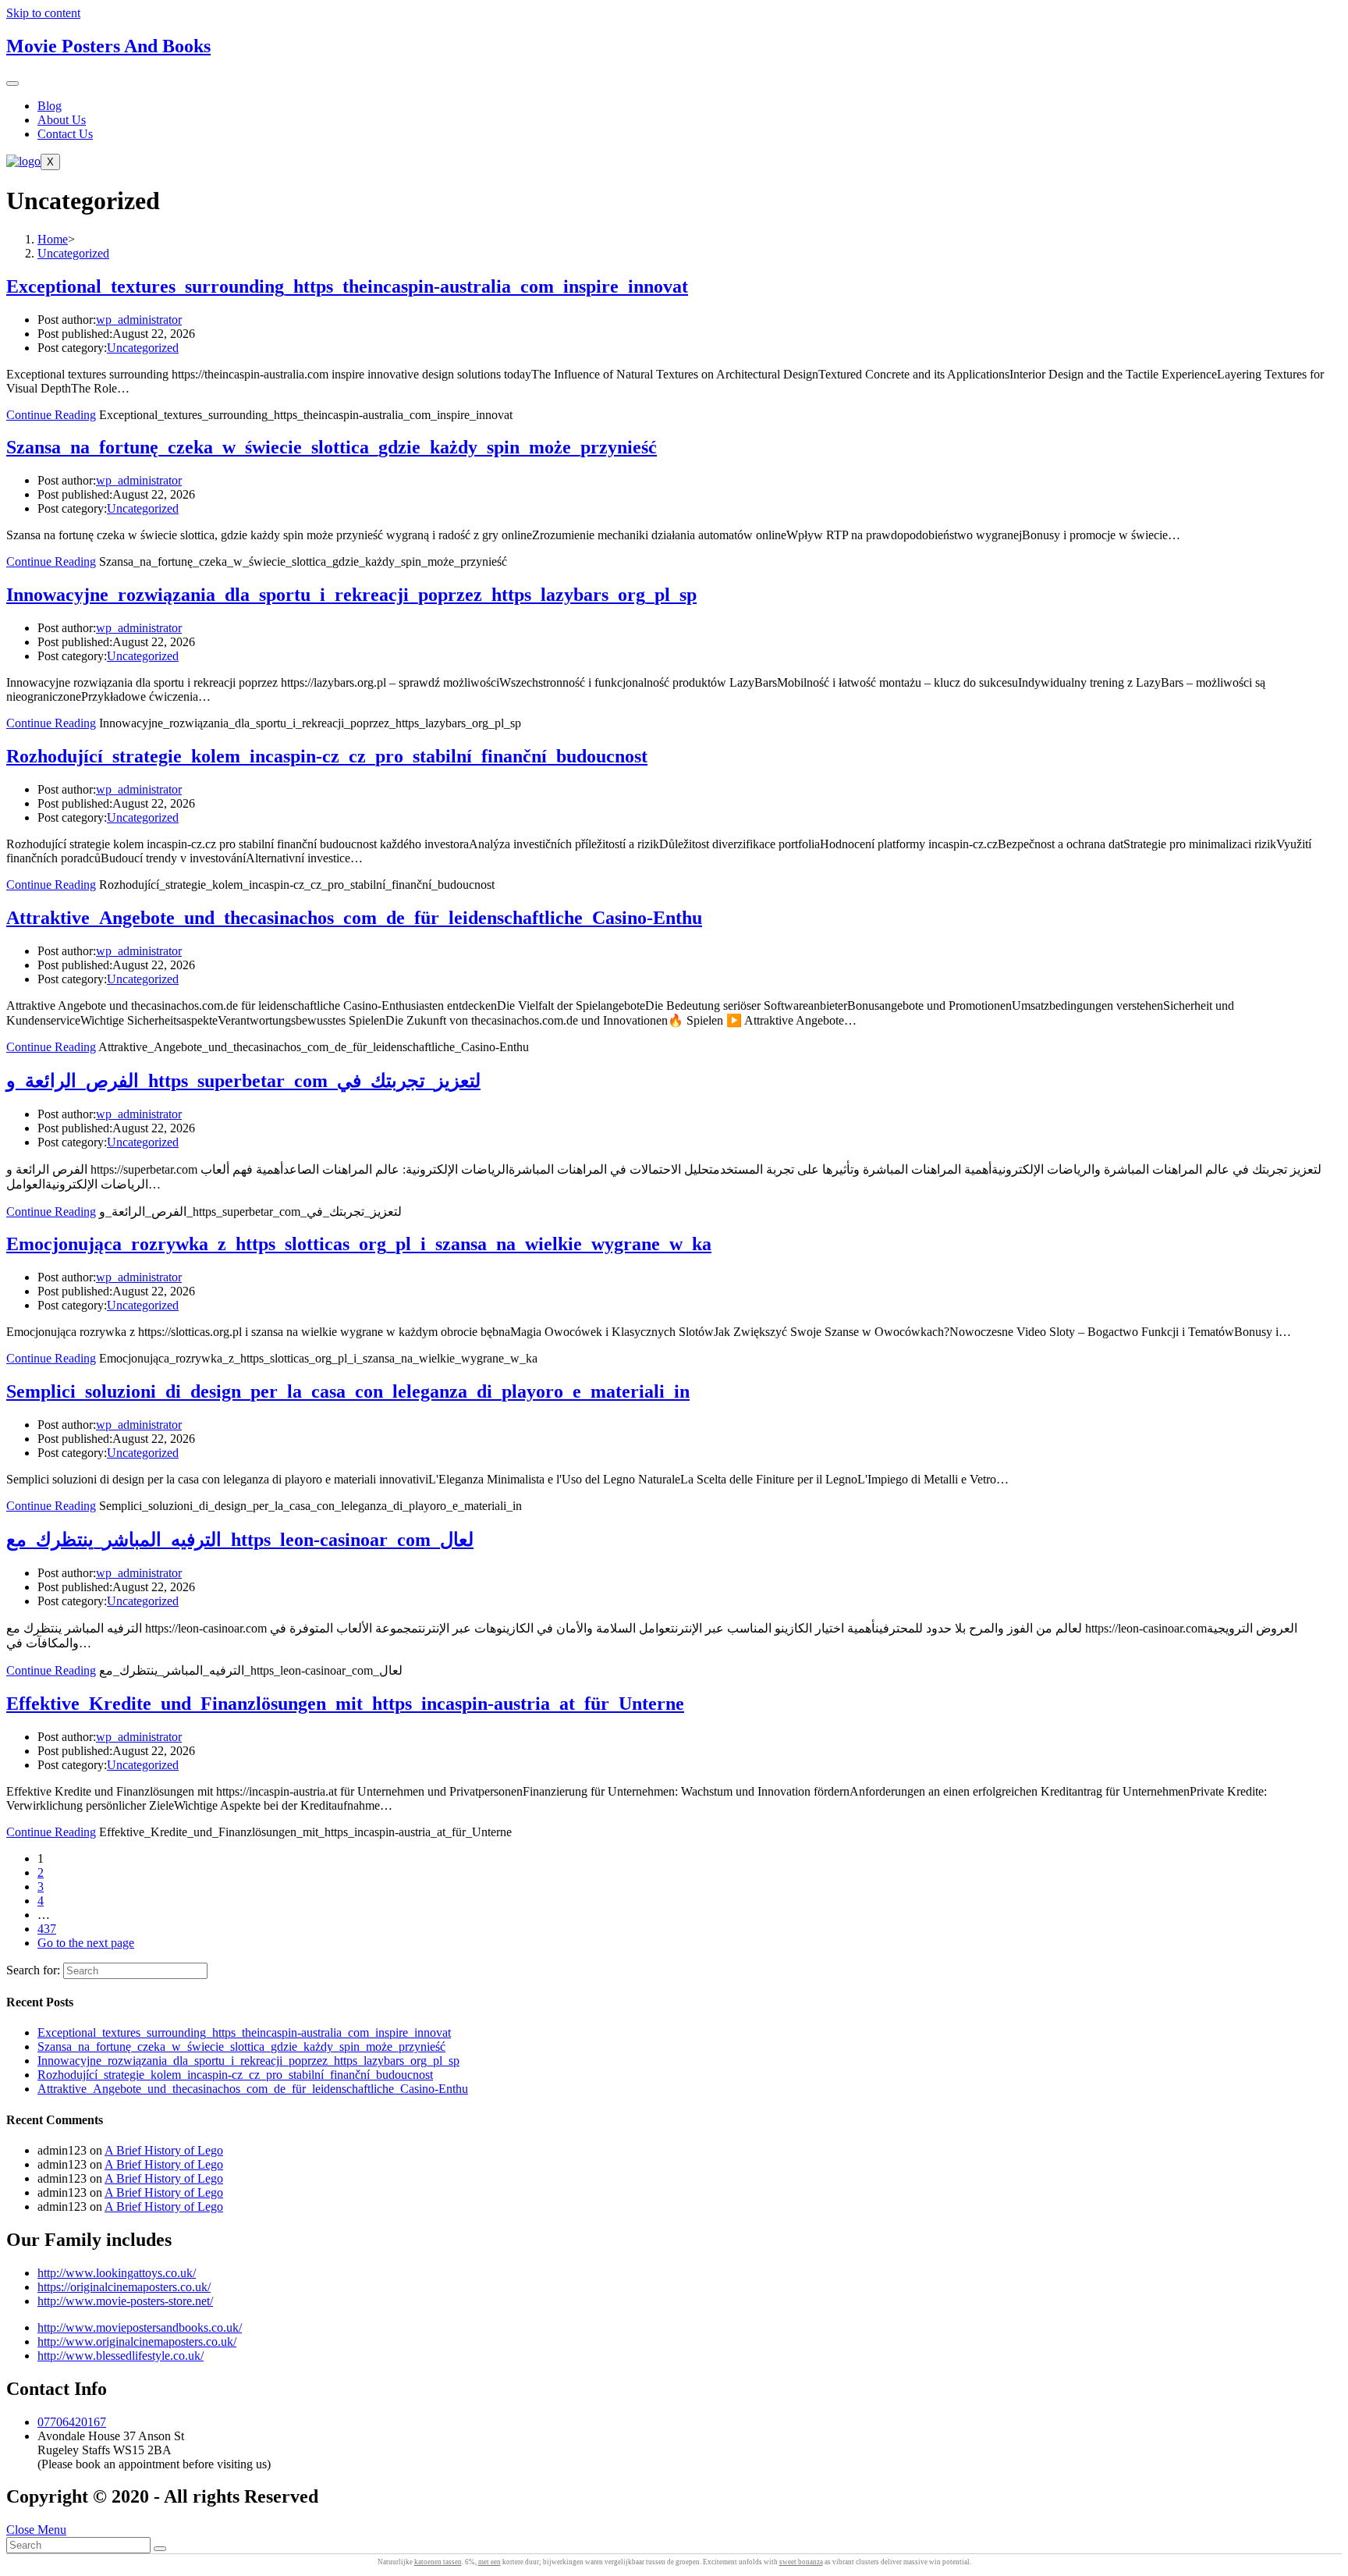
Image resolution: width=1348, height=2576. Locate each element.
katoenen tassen (438, 2562)
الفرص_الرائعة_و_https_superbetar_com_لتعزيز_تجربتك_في (243, 1081)
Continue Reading (51, 415)
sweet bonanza (801, 2562)
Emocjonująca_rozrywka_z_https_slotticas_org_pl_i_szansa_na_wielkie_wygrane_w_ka (359, 1244)
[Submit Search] (160, 2549)
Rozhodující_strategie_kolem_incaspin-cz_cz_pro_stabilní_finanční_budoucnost (327, 756)
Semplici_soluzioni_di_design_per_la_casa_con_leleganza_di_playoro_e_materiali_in (348, 1391)
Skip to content (43, 13)
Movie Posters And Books (108, 46)
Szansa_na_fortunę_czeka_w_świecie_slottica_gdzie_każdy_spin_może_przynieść (332, 447)
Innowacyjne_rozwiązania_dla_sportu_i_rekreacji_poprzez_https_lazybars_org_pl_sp (351, 595)
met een (490, 2562)
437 (47, 1929)
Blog (50, 106)
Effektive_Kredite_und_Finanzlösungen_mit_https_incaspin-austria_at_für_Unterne (345, 1704)
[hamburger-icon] (12, 83)
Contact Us (65, 134)
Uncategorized (143, 348)
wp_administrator (139, 320)
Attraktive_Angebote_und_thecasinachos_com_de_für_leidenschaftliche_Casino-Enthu (354, 918)
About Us (62, 120)
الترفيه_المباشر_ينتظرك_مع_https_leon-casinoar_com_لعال (240, 1540)
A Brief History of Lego (164, 2150)
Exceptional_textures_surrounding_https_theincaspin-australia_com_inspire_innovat (347, 286)
